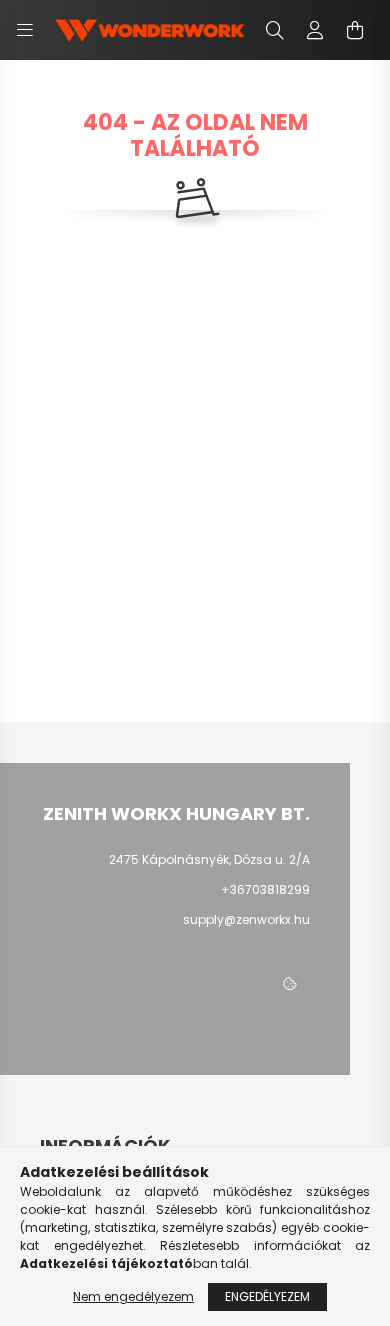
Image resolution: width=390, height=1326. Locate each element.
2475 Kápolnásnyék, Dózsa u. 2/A (209, 859)
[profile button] (315, 30)
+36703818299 (265, 889)
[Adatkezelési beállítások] (290, 985)
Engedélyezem (267, 1296)
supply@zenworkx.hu (246, 919)
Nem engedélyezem (133, 1296)
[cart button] (355, 30)
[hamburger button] (25, 30)
